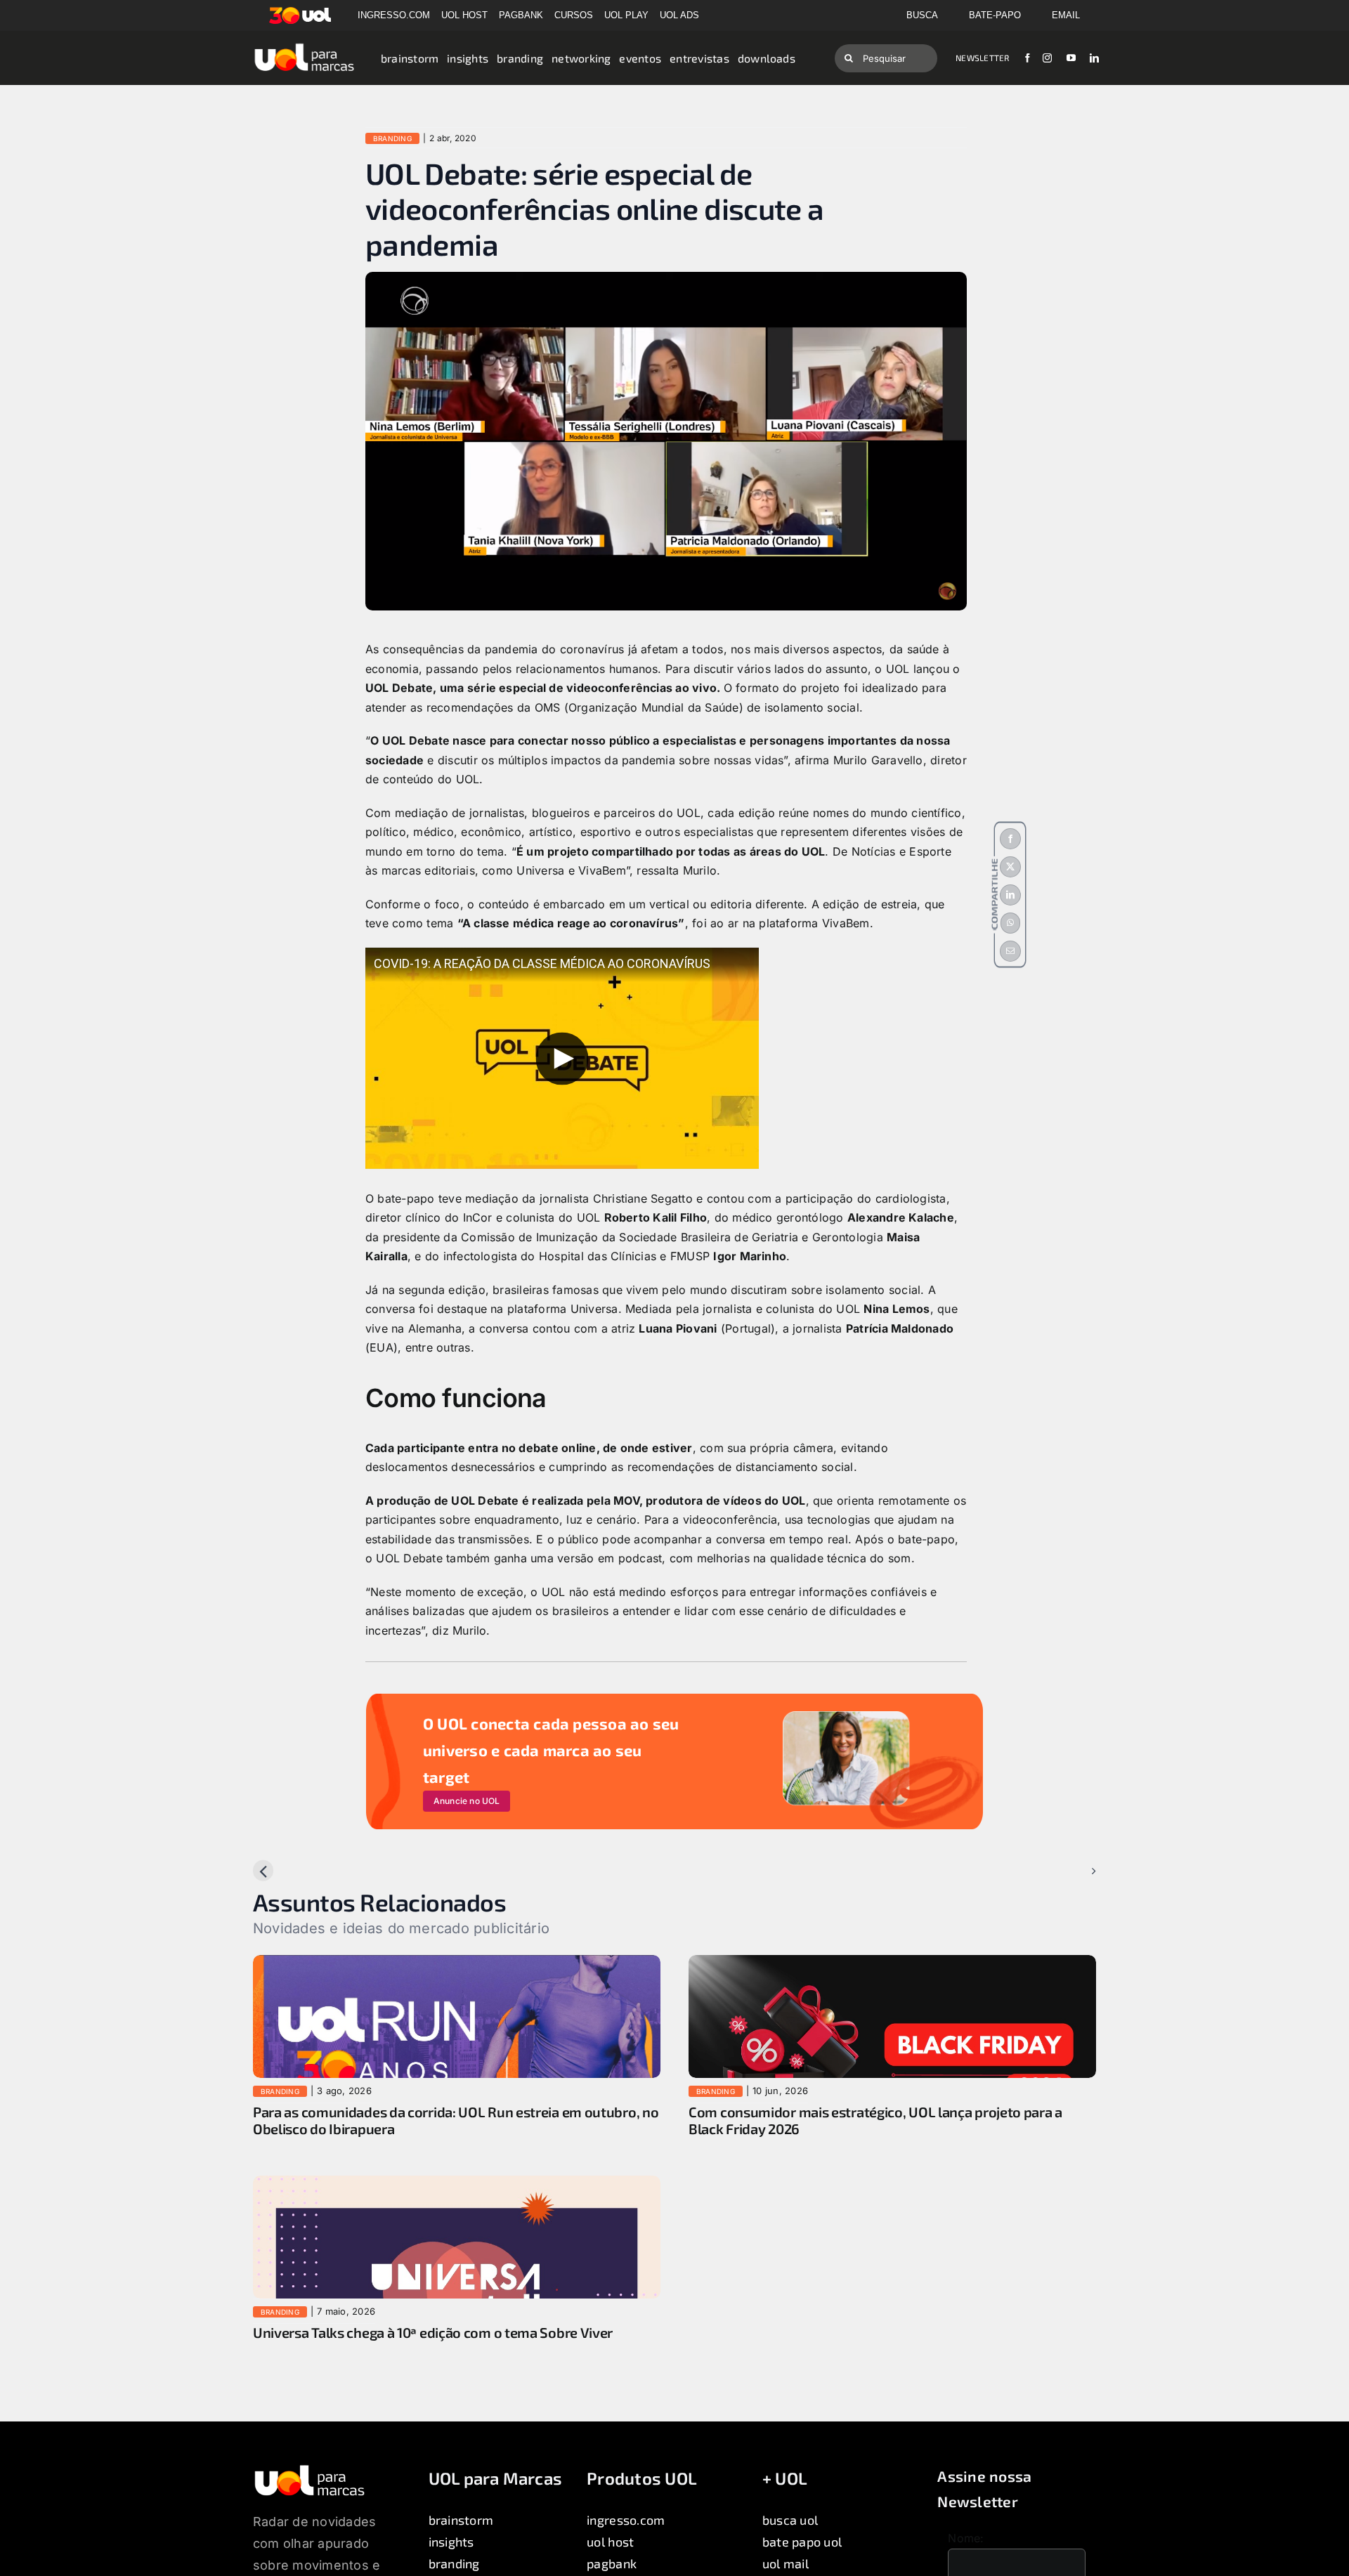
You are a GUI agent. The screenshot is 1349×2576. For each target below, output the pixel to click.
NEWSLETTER (982, 58)
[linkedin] (1094, 58)
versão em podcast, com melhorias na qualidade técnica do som (734, 1558)
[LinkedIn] (1010, 895)
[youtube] (1071, 58)
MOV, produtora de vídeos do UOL (709, 1501)
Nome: (966, 2538)
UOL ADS (679, 15)
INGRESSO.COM (394, 15)
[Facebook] (1010, 839)
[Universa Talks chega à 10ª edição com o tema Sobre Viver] (457, 2185)
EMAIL (1066, 15)
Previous (288, 1871)
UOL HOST (464, 15)
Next (1072, 1871)
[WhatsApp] (1010, 923)
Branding (392, 138)
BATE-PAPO (995, 15)
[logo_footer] (309, 2469)
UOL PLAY (626, 15)
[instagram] (1047, 58)
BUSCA (922, 15)
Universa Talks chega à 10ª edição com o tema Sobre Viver (433, 2332)
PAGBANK (521, 15)
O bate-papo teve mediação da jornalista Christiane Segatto (529, 1198)
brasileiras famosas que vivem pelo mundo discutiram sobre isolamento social (706, 1290)
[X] (1010, 867)
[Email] (1010, 951)
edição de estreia (870, 904)
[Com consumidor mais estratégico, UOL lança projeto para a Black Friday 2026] (892, 1964)
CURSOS (574, 15)
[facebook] (1028, 58)
